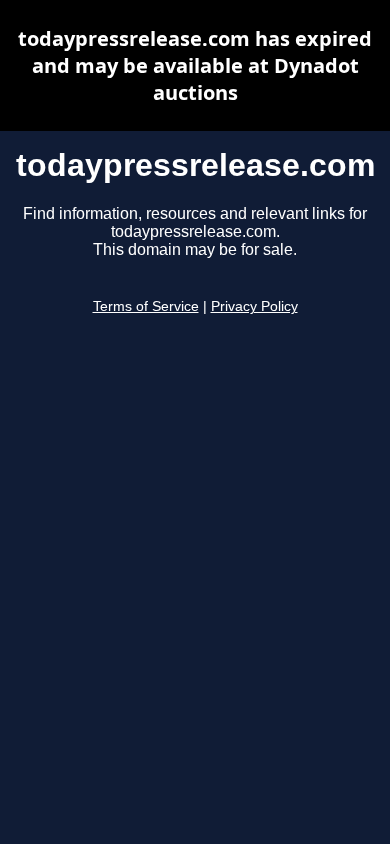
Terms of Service (146, 306)
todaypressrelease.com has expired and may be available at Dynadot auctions (195, 65)
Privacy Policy (254, 306)
